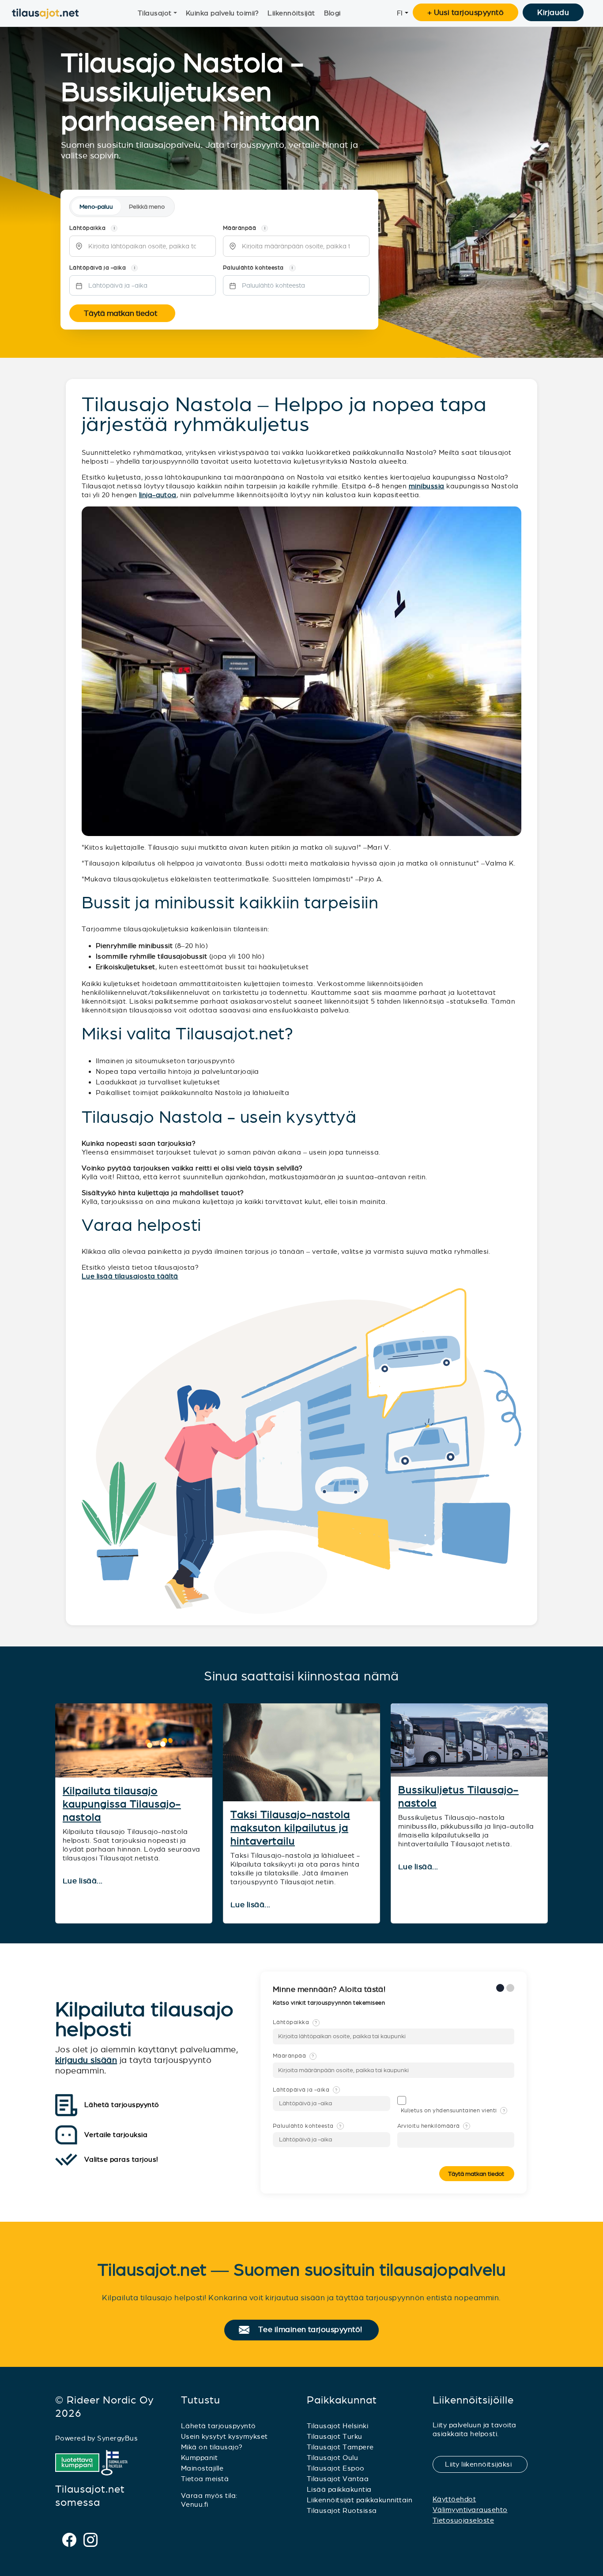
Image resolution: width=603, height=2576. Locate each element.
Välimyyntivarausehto (470, 2510)
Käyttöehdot (454, 2499)
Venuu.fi (195, 2504)
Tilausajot (155, 13)
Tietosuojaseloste (463, 2520)
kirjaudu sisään (86, 2060)
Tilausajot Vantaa (338, 2479)
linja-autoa (158, 495)
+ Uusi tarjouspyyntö (466, 12)
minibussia (427, 486)
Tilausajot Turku (335, 2436)
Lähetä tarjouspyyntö (219, 2426)
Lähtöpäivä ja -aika (305, 2090)
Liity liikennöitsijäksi (484, 2464)
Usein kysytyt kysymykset (224, 2436)
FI (400, 13)
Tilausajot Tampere (340, 2447)
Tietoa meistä (205, 2479)
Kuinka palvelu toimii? (222, 13)
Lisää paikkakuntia (339, 2489)
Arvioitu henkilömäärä (433, 2126)
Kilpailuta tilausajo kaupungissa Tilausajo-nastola (122, 1804)
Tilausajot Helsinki (337, 2426)
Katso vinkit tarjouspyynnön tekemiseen (330, 2003)
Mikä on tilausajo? (212, 2447)
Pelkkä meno (147, 207)
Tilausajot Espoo (336, 2468)
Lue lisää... (84, 1881)
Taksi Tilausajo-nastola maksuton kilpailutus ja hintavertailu (290, 1828)
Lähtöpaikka (295, 2022)
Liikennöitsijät (291, 13)
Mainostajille (202, 2468)
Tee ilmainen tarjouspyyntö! (314, 2330)
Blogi (332, 13)
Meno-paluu (96, 207)
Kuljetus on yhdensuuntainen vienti (453, 2111)
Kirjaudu (553, 12)
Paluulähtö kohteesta (307, 2126)
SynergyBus (117, 2438)
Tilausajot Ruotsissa (342, 2510)
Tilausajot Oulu (332, 2458)
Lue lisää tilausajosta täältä (130, 1276)
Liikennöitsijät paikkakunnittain (360, 2500)
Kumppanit (199, 2458)
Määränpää (294, 2056)
